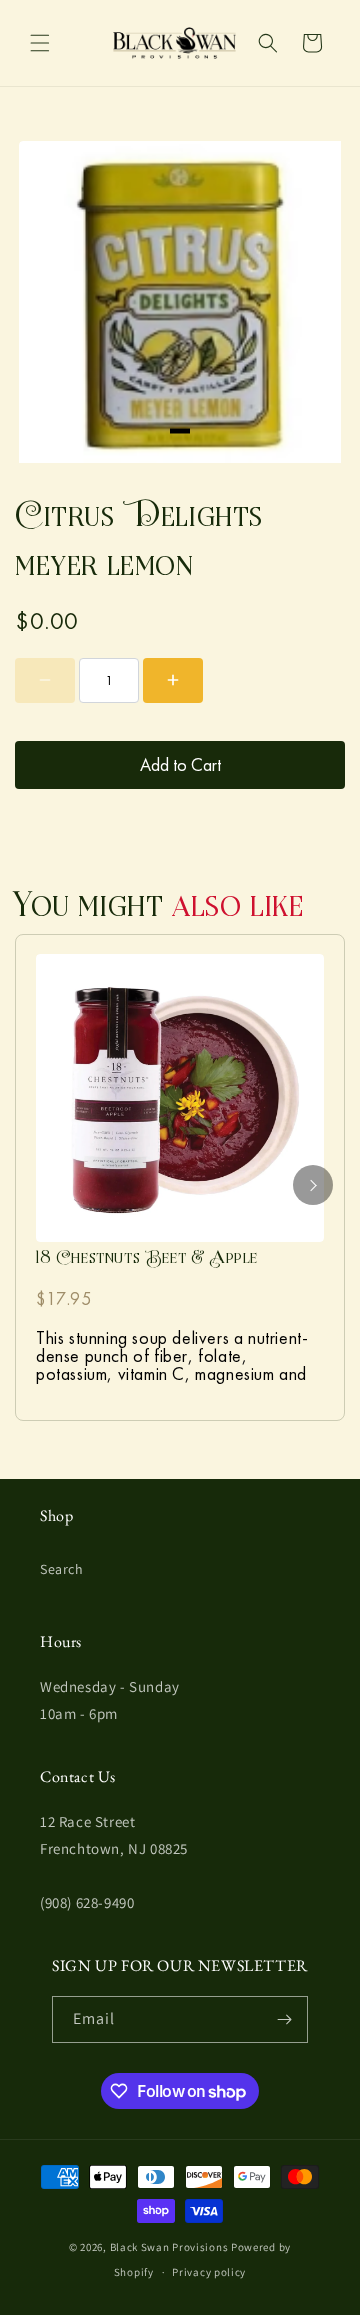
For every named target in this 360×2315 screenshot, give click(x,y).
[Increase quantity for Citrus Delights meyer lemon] (173, 680)
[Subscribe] (285, 2019)
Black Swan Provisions (169, 2247)
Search (62, 1569)
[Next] (313, 1185)
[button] (40, 43)
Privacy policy (209, 2272)
